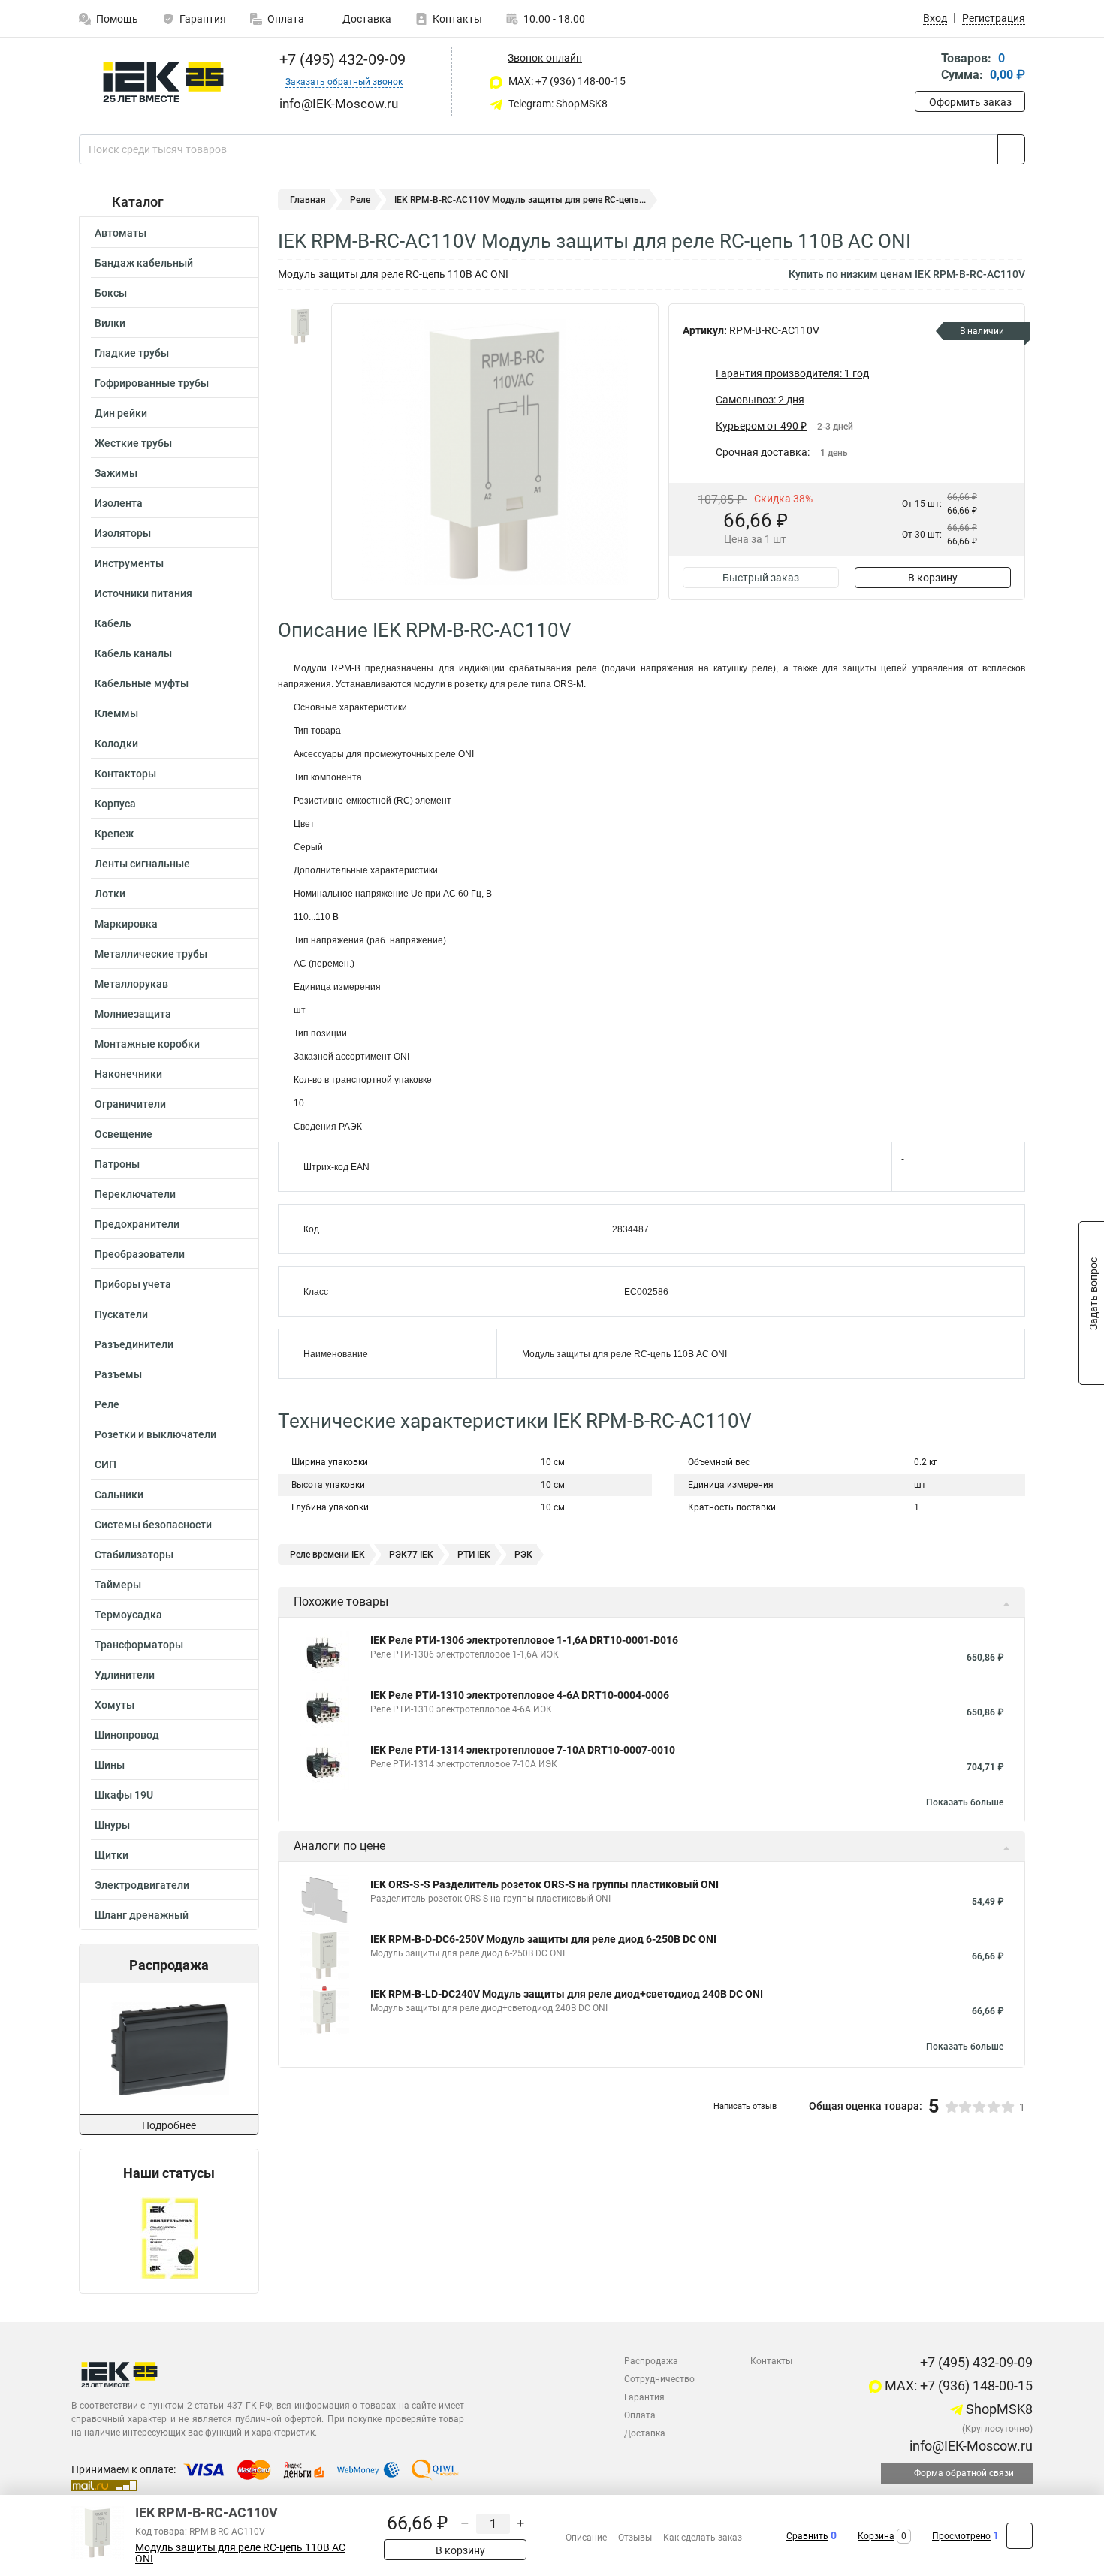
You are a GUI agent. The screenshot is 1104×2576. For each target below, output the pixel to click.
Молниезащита (133, 1014)
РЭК (523, 1555)
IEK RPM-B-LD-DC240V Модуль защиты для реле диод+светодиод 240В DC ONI (567, 1994)
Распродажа (651, 2361)
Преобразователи (140, 1254)
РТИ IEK (474, 1555)
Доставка (366, 19)
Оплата (286, 19)
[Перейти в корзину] (925, 68)
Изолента (119, 503)
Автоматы (121, 233)
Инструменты (129, 563)
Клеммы (116, 713)
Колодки (116, 744)
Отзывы (635, 2538)
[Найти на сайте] (1011, 149)
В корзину (933, 578)
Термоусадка (128, 1615)
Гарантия (203, 19)
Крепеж (114, 834)
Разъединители (134, 1344)
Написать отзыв (745, 2106)
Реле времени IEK (327, 1555)
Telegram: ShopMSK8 (557, 104)
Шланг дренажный (142, 1915)
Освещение (124, 1134)
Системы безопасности (153, 1525)
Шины (110, 1765)
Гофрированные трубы (152, 383)
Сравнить (807, 2536)
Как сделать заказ (703, 2538)
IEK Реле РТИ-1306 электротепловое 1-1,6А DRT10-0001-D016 (524, 1640)
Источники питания (143, 593)
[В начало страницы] (1020, 2536)
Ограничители (130, 1104)
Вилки (110, 323)
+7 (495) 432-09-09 (341, 59)
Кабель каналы (133, 653)
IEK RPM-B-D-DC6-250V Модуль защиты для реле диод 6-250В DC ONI (543, 1939)
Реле (107, 1404)
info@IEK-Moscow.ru (970, 2446)
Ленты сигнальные (142, 864)
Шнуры (112, 1825)
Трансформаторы (139, 1645)
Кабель (113, 623)
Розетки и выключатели (155, 1434)
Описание (586, 2538)
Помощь (117, 19)
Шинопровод (127, 1735)
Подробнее (169, 2125)
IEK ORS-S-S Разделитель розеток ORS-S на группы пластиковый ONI (544, 1884)
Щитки (112, 1855)
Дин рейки (121, 413)
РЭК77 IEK (411, 1555)
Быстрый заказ (761, 578)
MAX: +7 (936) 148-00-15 (566, 81)
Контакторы (125, 774)
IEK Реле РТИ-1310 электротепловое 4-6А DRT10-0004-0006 (520, 1695)
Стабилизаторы (134, 1555)
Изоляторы (123, 533)
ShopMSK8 (998, 2409)
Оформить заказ (970, 102)
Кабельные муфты (142, 683)
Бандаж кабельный (144, 263)
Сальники (119, 1495)
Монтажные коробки (147, 1044)
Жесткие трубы (133, 443)
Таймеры (118, 1585)
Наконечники (128, 1074)
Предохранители (137, 1224)
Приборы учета (133, 1284)
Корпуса (115, 804)
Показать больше (965, 1802)
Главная (308, 200)
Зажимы (116, 473)
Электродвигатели (142, 1885)
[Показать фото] (300, 326)
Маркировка (126, 924)
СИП (106, 1464)
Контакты (457, 19)
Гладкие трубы (132, 353)
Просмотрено (961, 2536)
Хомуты (115, 1705)
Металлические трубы (151, 954)
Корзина (876, 2536)
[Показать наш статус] (169, 2237)
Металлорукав (131, 984)
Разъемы (118, 1374)
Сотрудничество (659, 2379)
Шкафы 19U (124, 1795)
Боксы (111, 293)
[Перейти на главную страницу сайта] (163, 82)
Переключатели (135, 1194)
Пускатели (121, 1314)
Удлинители (125, 1675)
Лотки (110, 894)
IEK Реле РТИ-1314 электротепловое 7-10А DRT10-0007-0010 (523, 1750)
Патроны (117, 1164)
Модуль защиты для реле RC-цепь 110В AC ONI (240, 2553)
